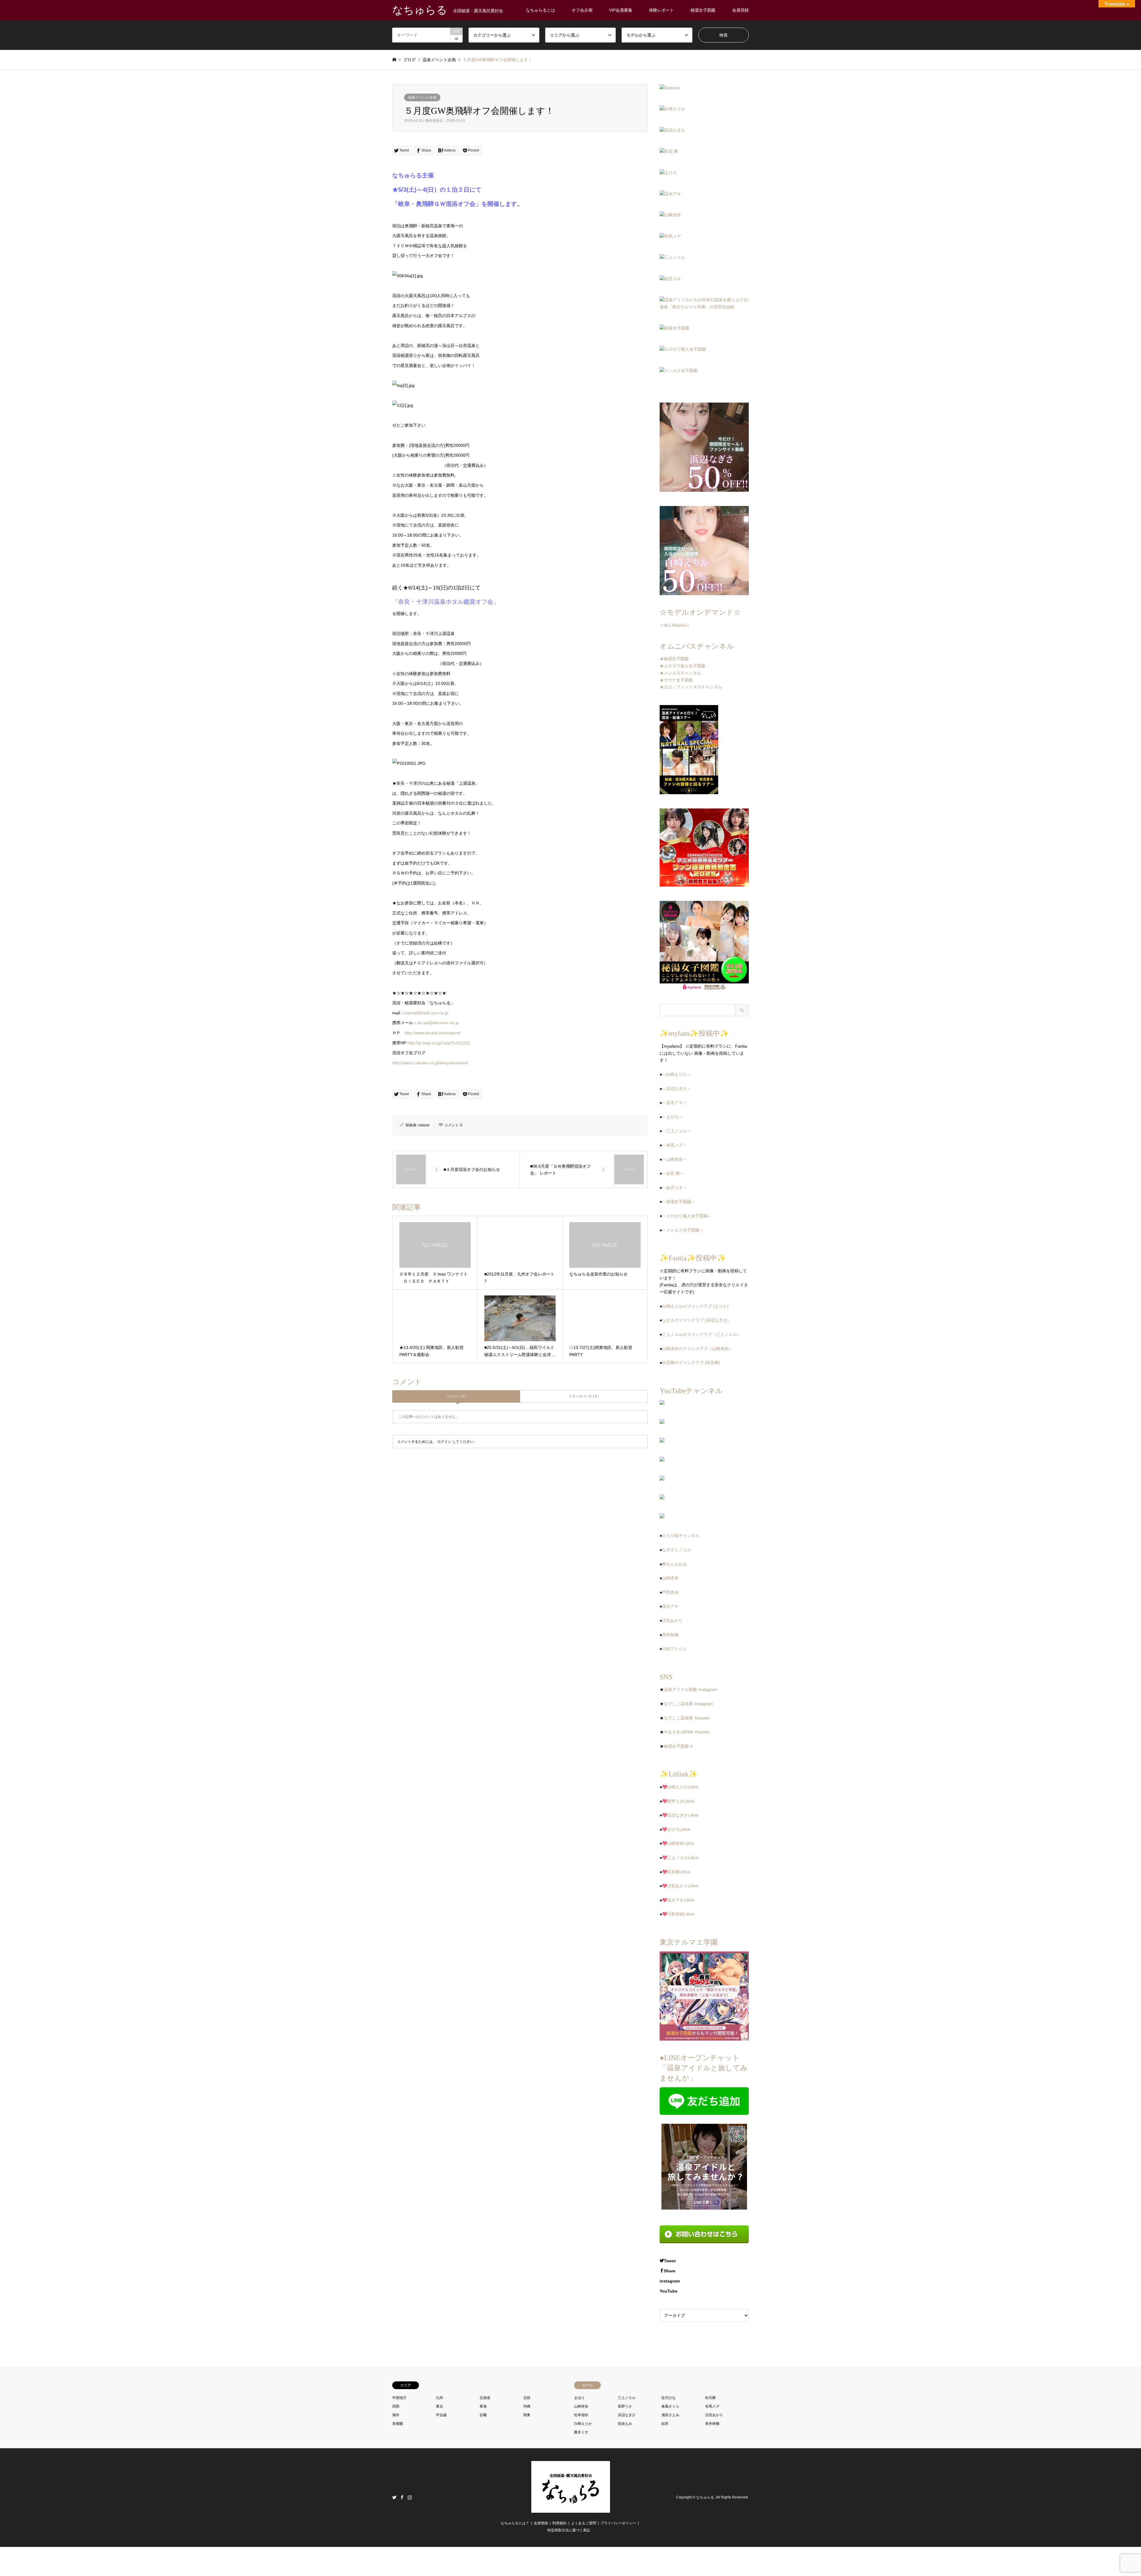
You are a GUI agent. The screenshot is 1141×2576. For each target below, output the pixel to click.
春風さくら (670, 2406)
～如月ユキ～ (674, 1188)
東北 (439, 2406)
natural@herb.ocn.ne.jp (426, 1013)
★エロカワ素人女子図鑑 (683, 666)
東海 (483, 2406)
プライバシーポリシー (618, 2523)
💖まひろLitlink (676, 1829)
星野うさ (625, 2406)
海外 (396, 2415)
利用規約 (560, 2523)
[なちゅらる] (571, 2509)
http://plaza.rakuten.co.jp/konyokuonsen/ (430, 1063)
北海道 (485, 2398)
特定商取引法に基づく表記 (569, 2530)
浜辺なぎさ (627, 2415)
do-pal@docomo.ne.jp (438, 1023)
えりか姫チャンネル (681, 1535)
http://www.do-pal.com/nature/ (433, 1033)
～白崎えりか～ (677, 1074)
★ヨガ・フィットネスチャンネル (691, 687)
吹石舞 (710, 2398)
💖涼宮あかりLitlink (680, 1886)
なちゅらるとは (540, 10)
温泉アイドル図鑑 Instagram (691, 1689)
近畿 (483, 2415)
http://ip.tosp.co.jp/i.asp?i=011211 (439, 1043)
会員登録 (740, 10)
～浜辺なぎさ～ (677, 1089)
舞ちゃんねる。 (677, 1564)
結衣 (665, 2424)
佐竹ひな (669, 2398)
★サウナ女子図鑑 (676, 680)
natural (424, 1125)
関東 (527, 2415)
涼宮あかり (672, 1620)
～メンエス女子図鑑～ (683, 1230)
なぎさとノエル (677, 1550)
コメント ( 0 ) (456, 1396)
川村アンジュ (674, 1649)
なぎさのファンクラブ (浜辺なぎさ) (695, 1320)
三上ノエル (627, 2398)
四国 (396, 2406)
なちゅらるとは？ (515, 2523)
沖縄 (527, 2406)
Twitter (394, 2497)
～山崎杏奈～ (674, 1159)
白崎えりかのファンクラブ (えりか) (695, 1306)
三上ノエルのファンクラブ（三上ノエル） (702, 1334)
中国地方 (399, 2398)
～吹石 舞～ (673, 1173)
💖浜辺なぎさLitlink (680, 1815)
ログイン (444, 1442)
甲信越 (441, 2415)
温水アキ (670, 1606)
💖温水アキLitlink (678, 1900)
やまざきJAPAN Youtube (687, 1732)
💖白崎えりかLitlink (680, 1787)
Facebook (402, 2497)
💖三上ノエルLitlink (680, 1858)
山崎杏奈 (670, 1578)
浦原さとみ (670, 2415)
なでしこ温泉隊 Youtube (687, 1718)
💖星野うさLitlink (678, 1801)
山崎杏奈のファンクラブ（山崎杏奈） (697, 1349)
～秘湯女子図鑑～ (679, 1202)
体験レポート (661, 10)
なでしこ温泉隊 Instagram (688, 1704)
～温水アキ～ (674, 1103)
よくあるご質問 (584, 2523)
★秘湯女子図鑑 (674, 659)
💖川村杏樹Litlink (678, 1914)
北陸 (527, 2398)
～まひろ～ (672, 1117)
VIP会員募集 (621, 10)
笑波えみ (625, 2424)
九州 (439, 2398)
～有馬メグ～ (674, 1145)
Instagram (410, 2497)
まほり (579, 2398)
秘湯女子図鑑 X (678, 1746)
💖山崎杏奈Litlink (678, 1843)
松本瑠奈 (581, 2415)
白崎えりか (583, 2424)
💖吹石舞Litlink (676, 1872)
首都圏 (398, 2424)
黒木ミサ (581, 2432)
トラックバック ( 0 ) (584, 1396)
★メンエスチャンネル (680, 673)
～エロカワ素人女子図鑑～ (687, 1216)
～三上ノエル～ (677, 1131)
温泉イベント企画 (422, 97)
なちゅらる (705, 2497)
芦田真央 (670, 1592)
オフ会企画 (582, 10)
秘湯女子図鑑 (703, 10)
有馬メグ (712, 2406)
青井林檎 (670, 1635)
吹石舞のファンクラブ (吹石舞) (691, 1363)
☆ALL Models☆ (675, 625)
